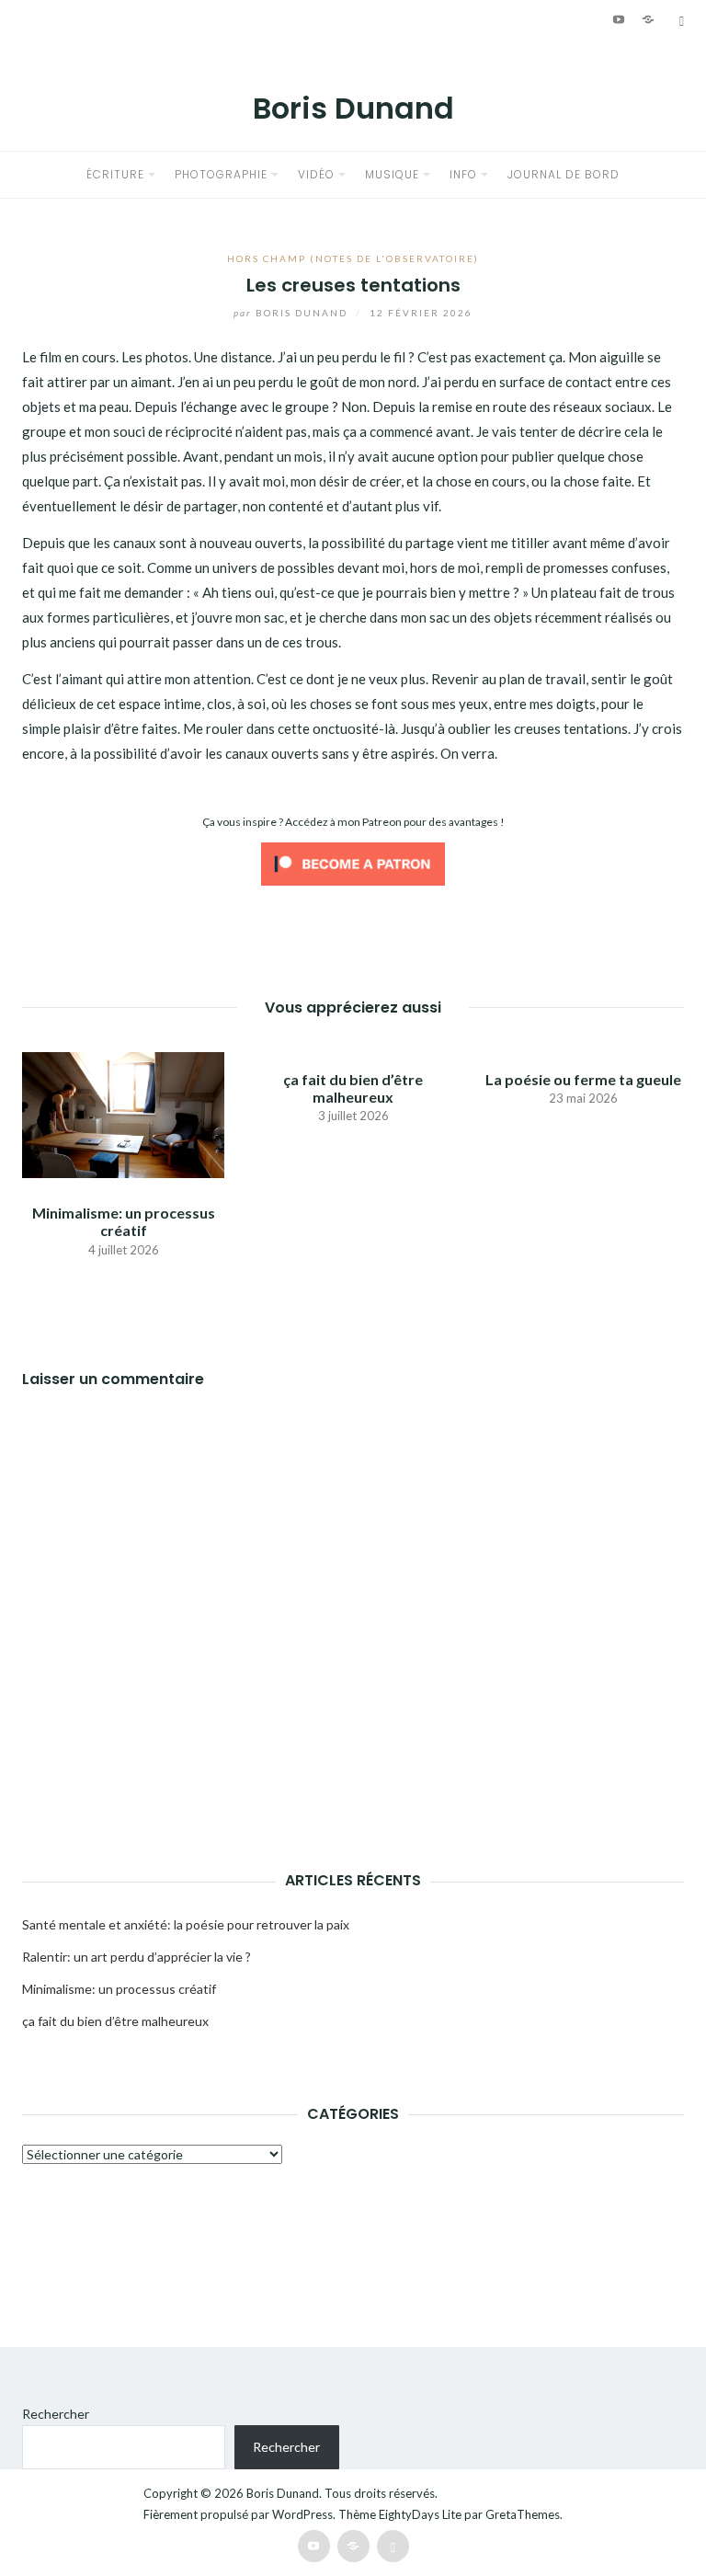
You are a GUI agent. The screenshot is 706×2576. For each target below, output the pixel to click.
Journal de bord (564, 174)
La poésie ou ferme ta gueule (583, 1079)
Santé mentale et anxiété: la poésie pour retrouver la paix (186, 1924)
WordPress (302, 2514)
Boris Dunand (353, 108)
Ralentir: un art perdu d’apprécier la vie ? (137, 1957)
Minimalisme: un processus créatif (124, 1221)
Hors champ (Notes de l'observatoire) (353, 258)
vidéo (316, 174)
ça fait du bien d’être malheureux (353, 1088)
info (463, 174)
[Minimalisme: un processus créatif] (123, 1113)
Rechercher (56, 2414)
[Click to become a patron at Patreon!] (353, 862)
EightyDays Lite (420, 2514)
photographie (221, 174)
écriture (115, 174)
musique (392, 174)
